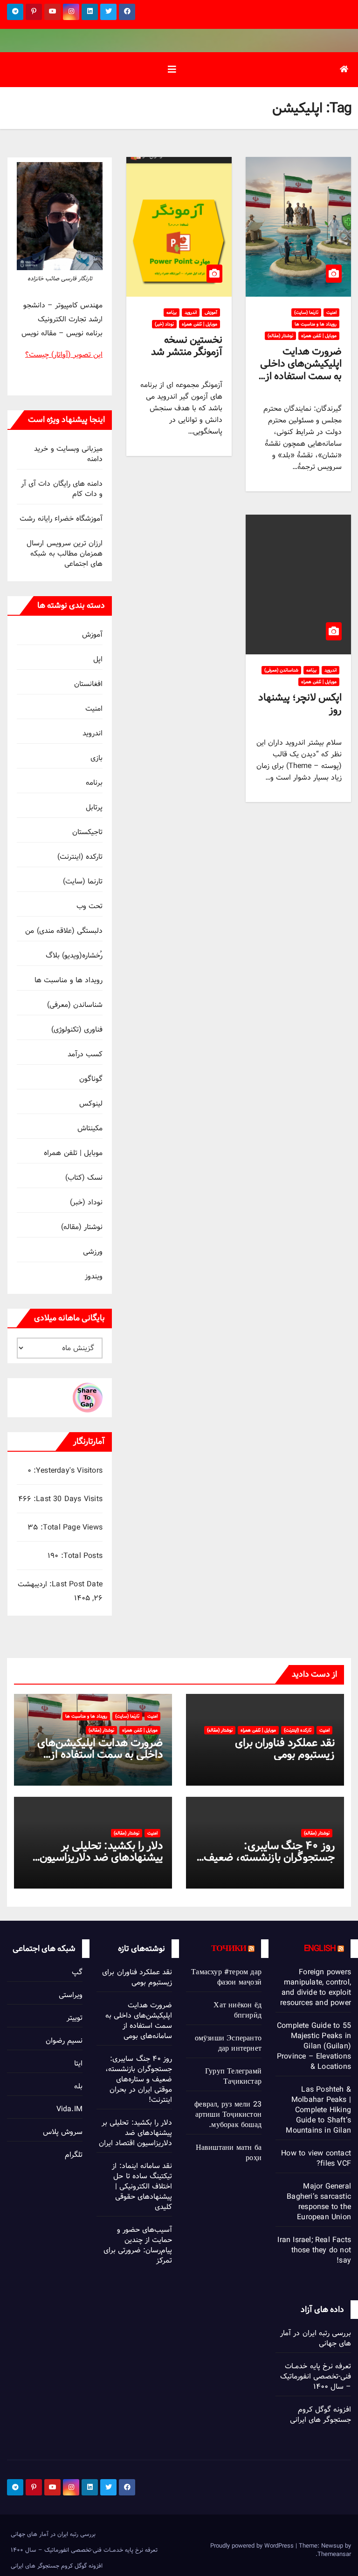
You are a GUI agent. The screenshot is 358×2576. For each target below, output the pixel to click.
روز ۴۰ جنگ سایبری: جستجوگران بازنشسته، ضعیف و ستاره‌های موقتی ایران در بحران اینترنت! (139, 2079)
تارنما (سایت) (306, 313)
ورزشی (93, 1252)
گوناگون (91, 1079)
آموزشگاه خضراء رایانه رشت (61, 519)
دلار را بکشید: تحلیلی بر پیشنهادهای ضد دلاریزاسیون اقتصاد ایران (101, 1857)
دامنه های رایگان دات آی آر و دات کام (62, 489)
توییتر (75, 2018)
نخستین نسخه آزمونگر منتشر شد (187, 346)
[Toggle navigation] (172, 70)
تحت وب (89, 906)
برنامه (172, 313)
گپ (77, 1972)
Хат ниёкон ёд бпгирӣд (238, 2010)
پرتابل (94, 807)
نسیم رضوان (64, 2041)
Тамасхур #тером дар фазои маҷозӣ (226, 1977)
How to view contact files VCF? (316, 2158)
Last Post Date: (75, 1584)
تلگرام (74, 2155)
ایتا (78, 2063)
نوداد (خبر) (164, 324)
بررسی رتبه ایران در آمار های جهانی (316, 2338)
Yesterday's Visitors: (67, 1471)
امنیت (331, 313)
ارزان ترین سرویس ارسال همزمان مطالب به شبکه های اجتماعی (65, 554)
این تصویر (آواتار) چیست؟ (64, 355)
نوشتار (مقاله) (280, 336)
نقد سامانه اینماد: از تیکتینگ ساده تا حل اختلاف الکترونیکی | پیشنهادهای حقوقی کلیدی (142, 2186)
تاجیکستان (87, 832)
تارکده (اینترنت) (80, 857)
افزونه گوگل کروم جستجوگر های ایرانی (320, 2415)
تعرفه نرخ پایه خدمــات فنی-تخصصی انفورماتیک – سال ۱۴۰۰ (316, 2376)
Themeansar (334, 2554)
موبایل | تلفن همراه (319, 336)
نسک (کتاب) (84, 1178)
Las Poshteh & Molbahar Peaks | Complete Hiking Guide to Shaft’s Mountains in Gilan (318, 2110)
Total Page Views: (70, 1528)
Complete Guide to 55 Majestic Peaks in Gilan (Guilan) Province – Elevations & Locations (314, 2046)
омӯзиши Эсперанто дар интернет (228, 2043)
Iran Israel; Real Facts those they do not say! (314, 2250)
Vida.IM (69, 2109)
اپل (98, 659)
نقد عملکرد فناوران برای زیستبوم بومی (285, 1748)
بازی (96, 758)
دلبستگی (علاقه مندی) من (64, 931)
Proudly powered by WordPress (253, 2546)
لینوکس (91, 1104)
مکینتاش (90, 1128)
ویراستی (71, 1995)
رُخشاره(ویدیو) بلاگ (74, 955)
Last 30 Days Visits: (67, 1499)
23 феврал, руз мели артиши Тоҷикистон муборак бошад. (228, 2115)
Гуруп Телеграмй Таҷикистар (233, 2076)
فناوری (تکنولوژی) (77, 1030)
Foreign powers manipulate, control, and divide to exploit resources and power (316, 1988)
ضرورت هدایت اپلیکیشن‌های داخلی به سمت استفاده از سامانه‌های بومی (301, 370)
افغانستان (88, 684)
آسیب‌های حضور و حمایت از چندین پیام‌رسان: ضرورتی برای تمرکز (138, 2245)
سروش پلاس (63, 2132)
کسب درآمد (85, 1054)
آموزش (211, 313)
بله (78, 2086)
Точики (229, 1948)
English (320, 1948)
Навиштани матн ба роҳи (229, 2153)
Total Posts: (80, 1556)
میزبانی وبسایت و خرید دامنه (68, 454)
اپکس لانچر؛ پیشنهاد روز (300, 703)
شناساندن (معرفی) (281, 670)
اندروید (191, 313)
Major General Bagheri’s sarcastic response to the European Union (319, 2202)
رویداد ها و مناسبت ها (316, 324)
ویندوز (94, 1276)
